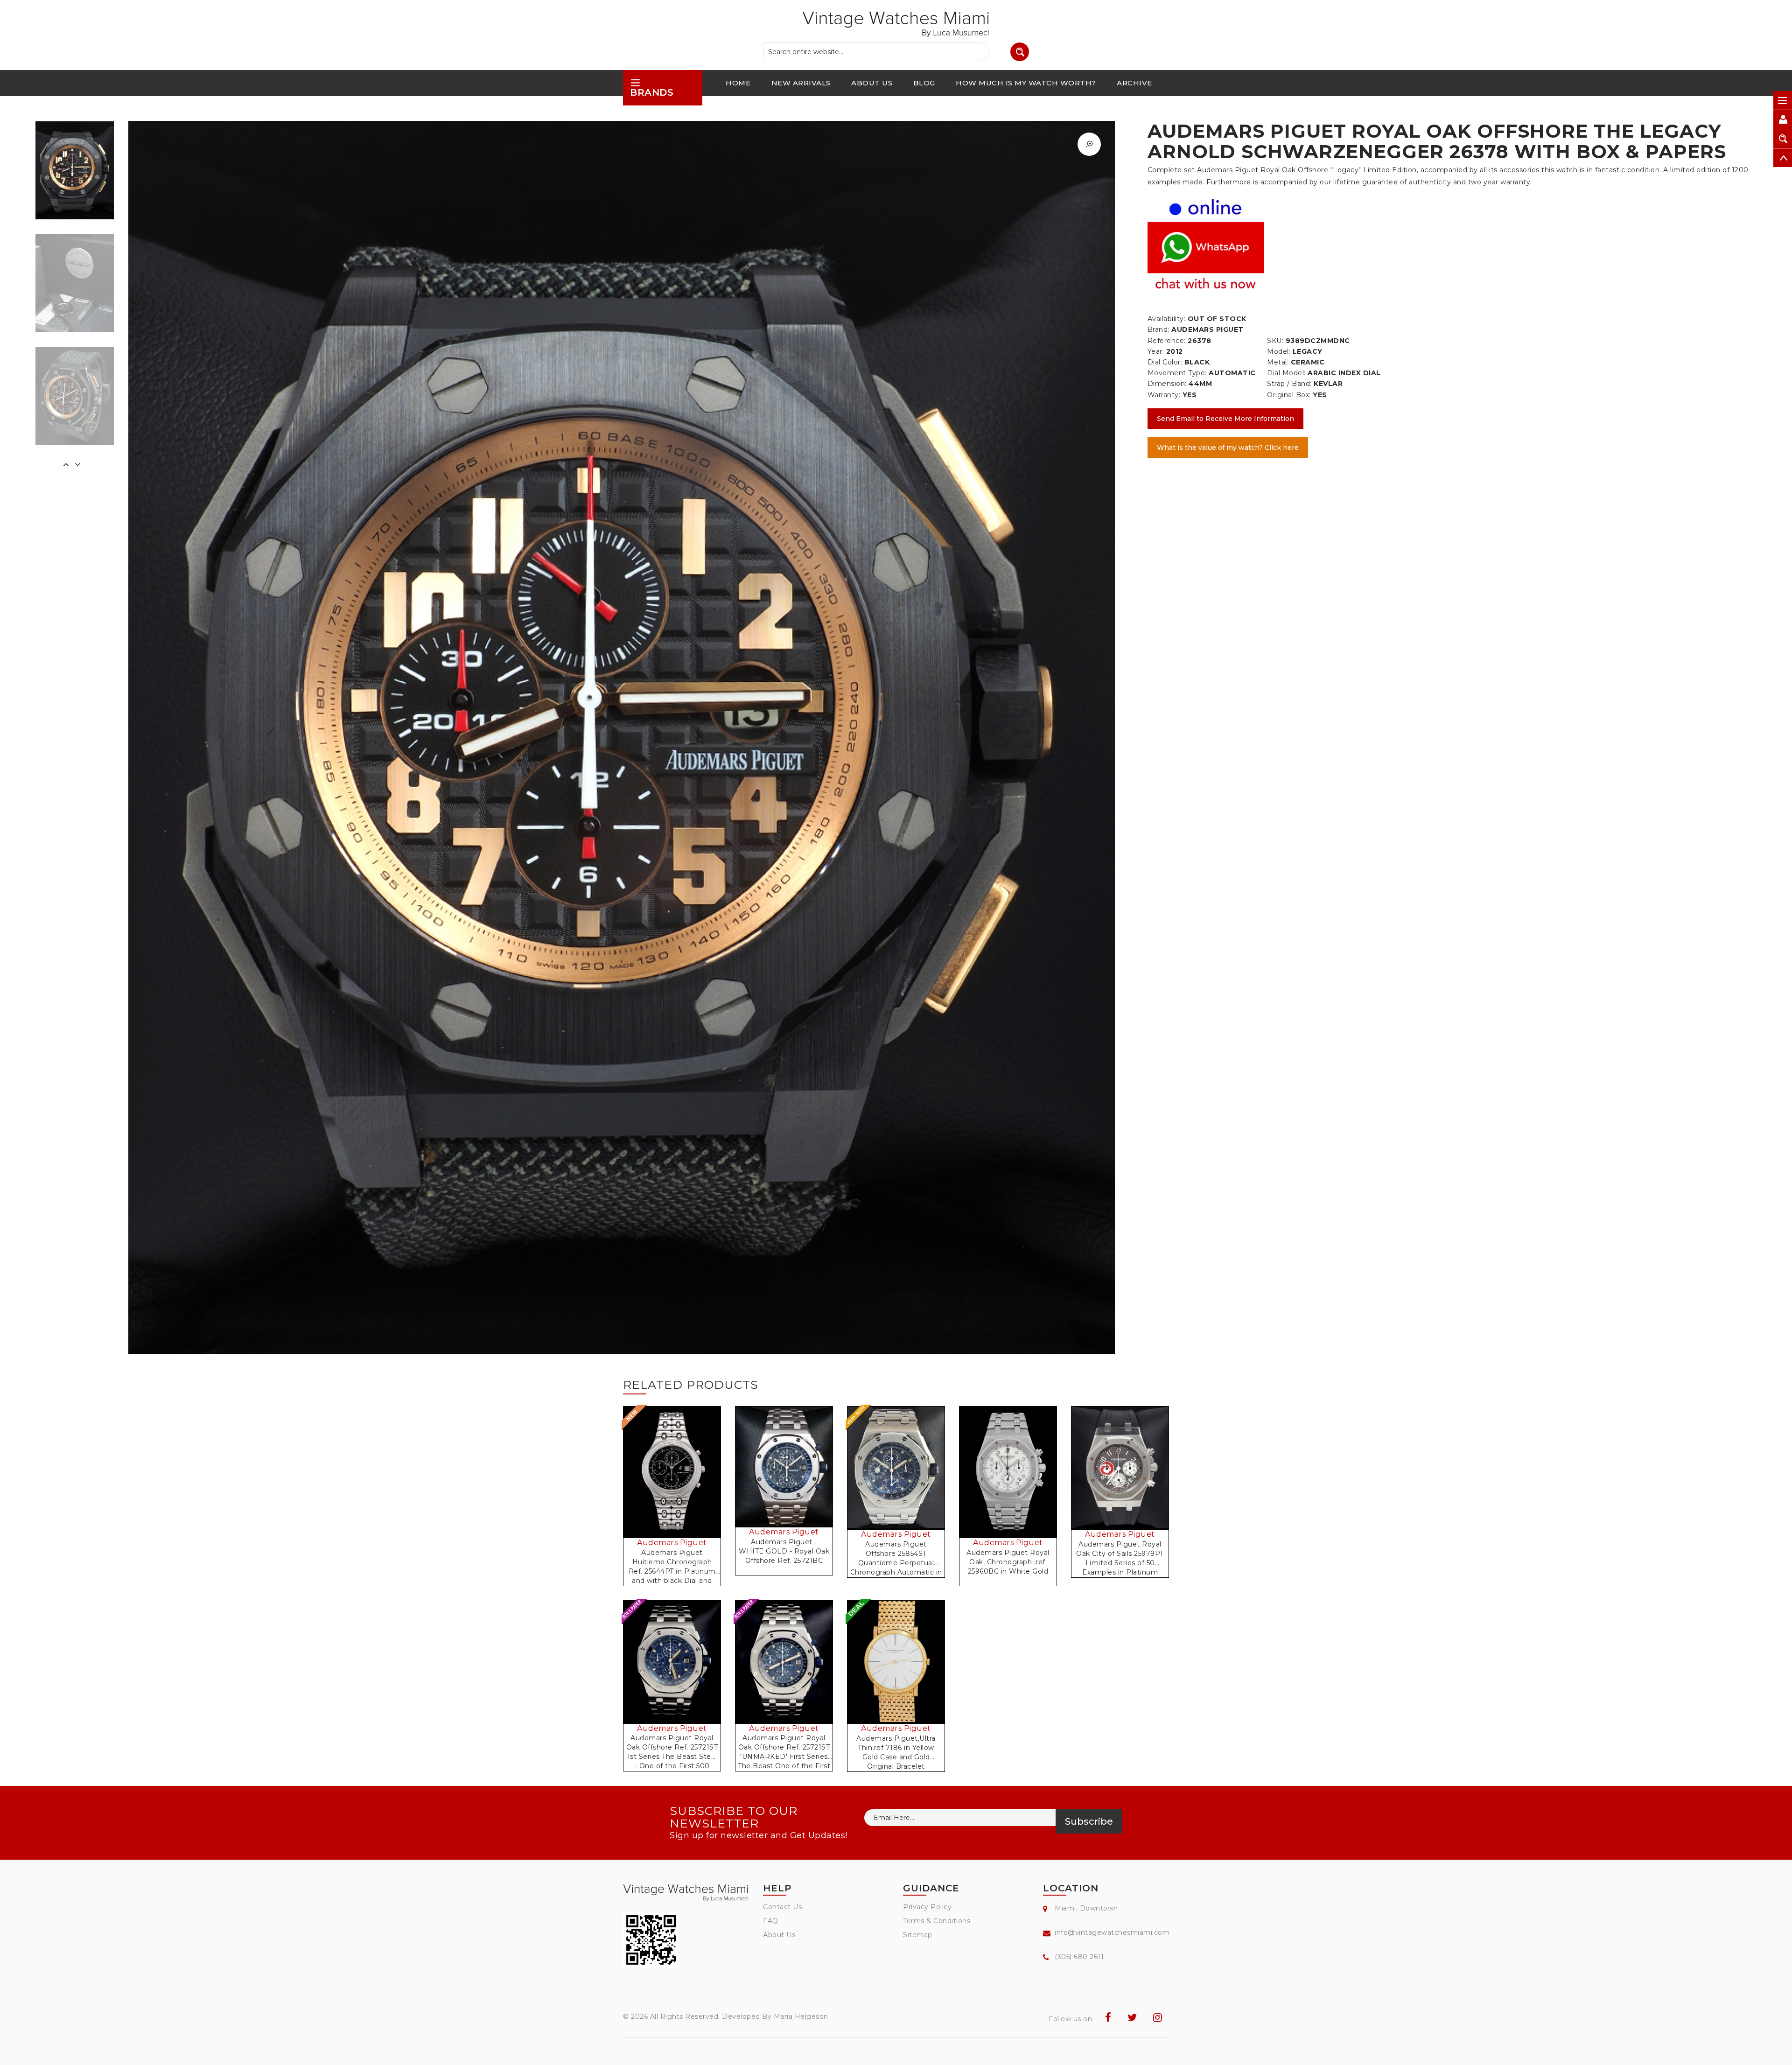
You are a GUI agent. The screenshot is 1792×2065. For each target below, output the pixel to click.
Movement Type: (1177, 373)
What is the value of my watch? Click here (1228, 448)
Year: (1156, 351)
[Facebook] (1108, 2018)
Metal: (1278, 362)
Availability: (1167, 319)
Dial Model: (1286, 373)
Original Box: (1289, 395)
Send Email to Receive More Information (1225, 419)
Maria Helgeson (801, 2016)
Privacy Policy (927, 1907)
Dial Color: (1165, 362)
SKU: (1275, 341)
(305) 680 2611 (1079, 1957)
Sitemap (918, 1935)
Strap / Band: (1289, 384)
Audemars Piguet (672, 1543)
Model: (1279, 351)
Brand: (1158, 329)
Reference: (1167, 341)
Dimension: (1167, 384)
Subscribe (1089, 1821)
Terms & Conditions (937, 1921)
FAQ (771, 1921)
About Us (779, 1935)
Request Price (675, 1482)
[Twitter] (1132, 2018)
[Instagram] (1158, 2018)
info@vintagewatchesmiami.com (1112, 1932)
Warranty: (1164, 395)
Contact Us (782, 1907)
